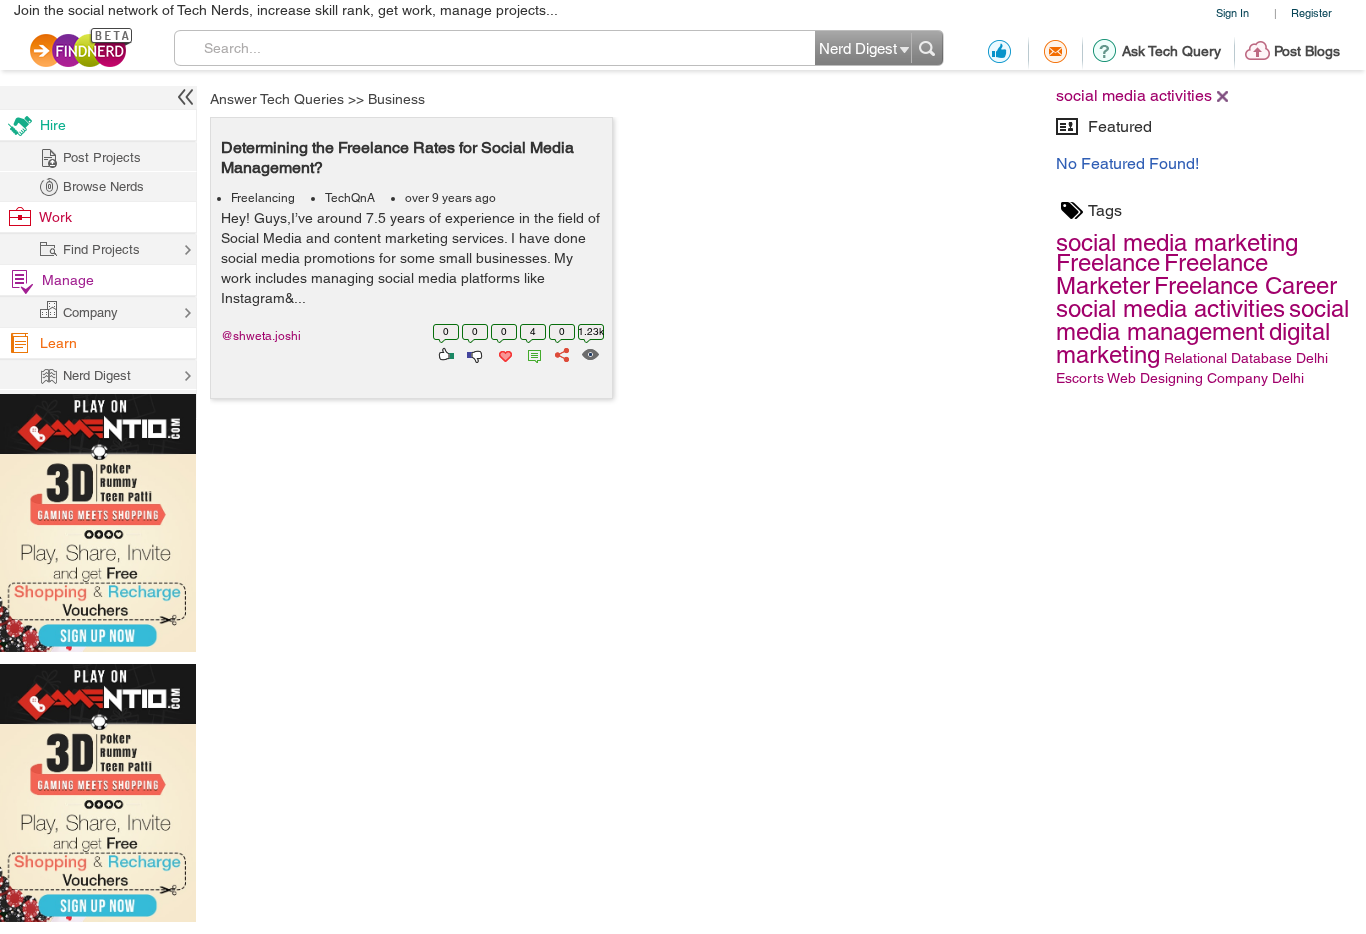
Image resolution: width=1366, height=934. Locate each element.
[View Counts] (589, 353)
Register (1311, 12)
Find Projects (101, 249)
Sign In (1232, 12)
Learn (58, 343)
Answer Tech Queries (277, 99)
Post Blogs (1307, 51)
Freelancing (263, 198)
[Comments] (531, 353)
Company (90, 312)
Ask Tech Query (1171, 51)
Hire (53, 125)
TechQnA (350, 198)
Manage (68, 280)
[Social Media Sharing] (560, 353)
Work (55, 217)
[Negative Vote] (473, 353)
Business (396, 99)
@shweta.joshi (261, 336)
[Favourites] (503, 353)
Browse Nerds (103, 186)
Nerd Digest (97, 375)
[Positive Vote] (444, 353)
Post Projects (102, 157)
